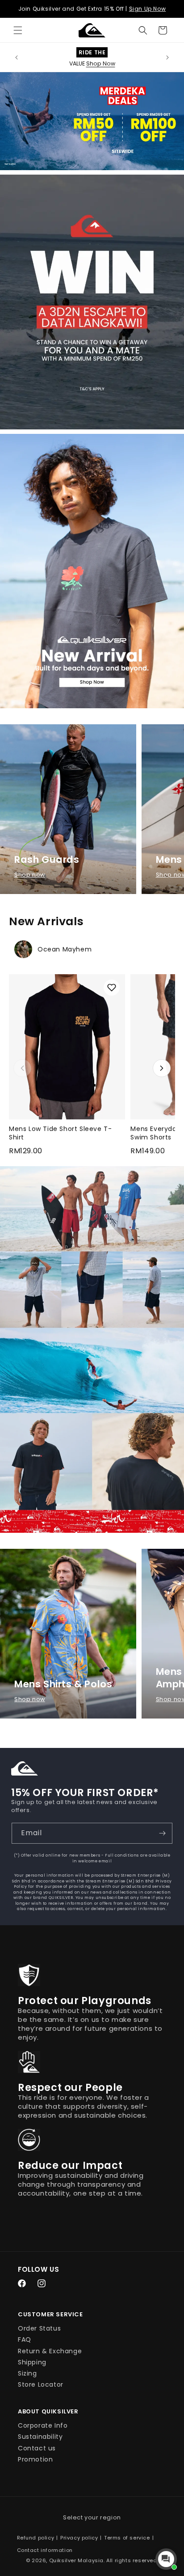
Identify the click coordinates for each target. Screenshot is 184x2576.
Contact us (37, 2448)
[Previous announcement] (17, 57)
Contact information (45, 2550)
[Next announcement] (167, 57)
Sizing (27, 2373)
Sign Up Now (148, 9)
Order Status (39, 2328)
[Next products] (162, 1068)
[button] (18, 30)
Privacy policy (79, 2538)
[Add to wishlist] (112, 988)
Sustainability (40, 2437)
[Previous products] (22, 1068)
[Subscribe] (162, 1833)
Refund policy (36, 2538)
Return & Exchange (50, 2351)
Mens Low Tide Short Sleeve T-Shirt (60, 1133)
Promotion (35, 2459)
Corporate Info (43, 2425)
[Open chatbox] (166, 2559)
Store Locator (41, 2384)
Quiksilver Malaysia (76, 2560)
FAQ (25, 2339)
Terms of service (127, 2538)
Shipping (32, 2362)
